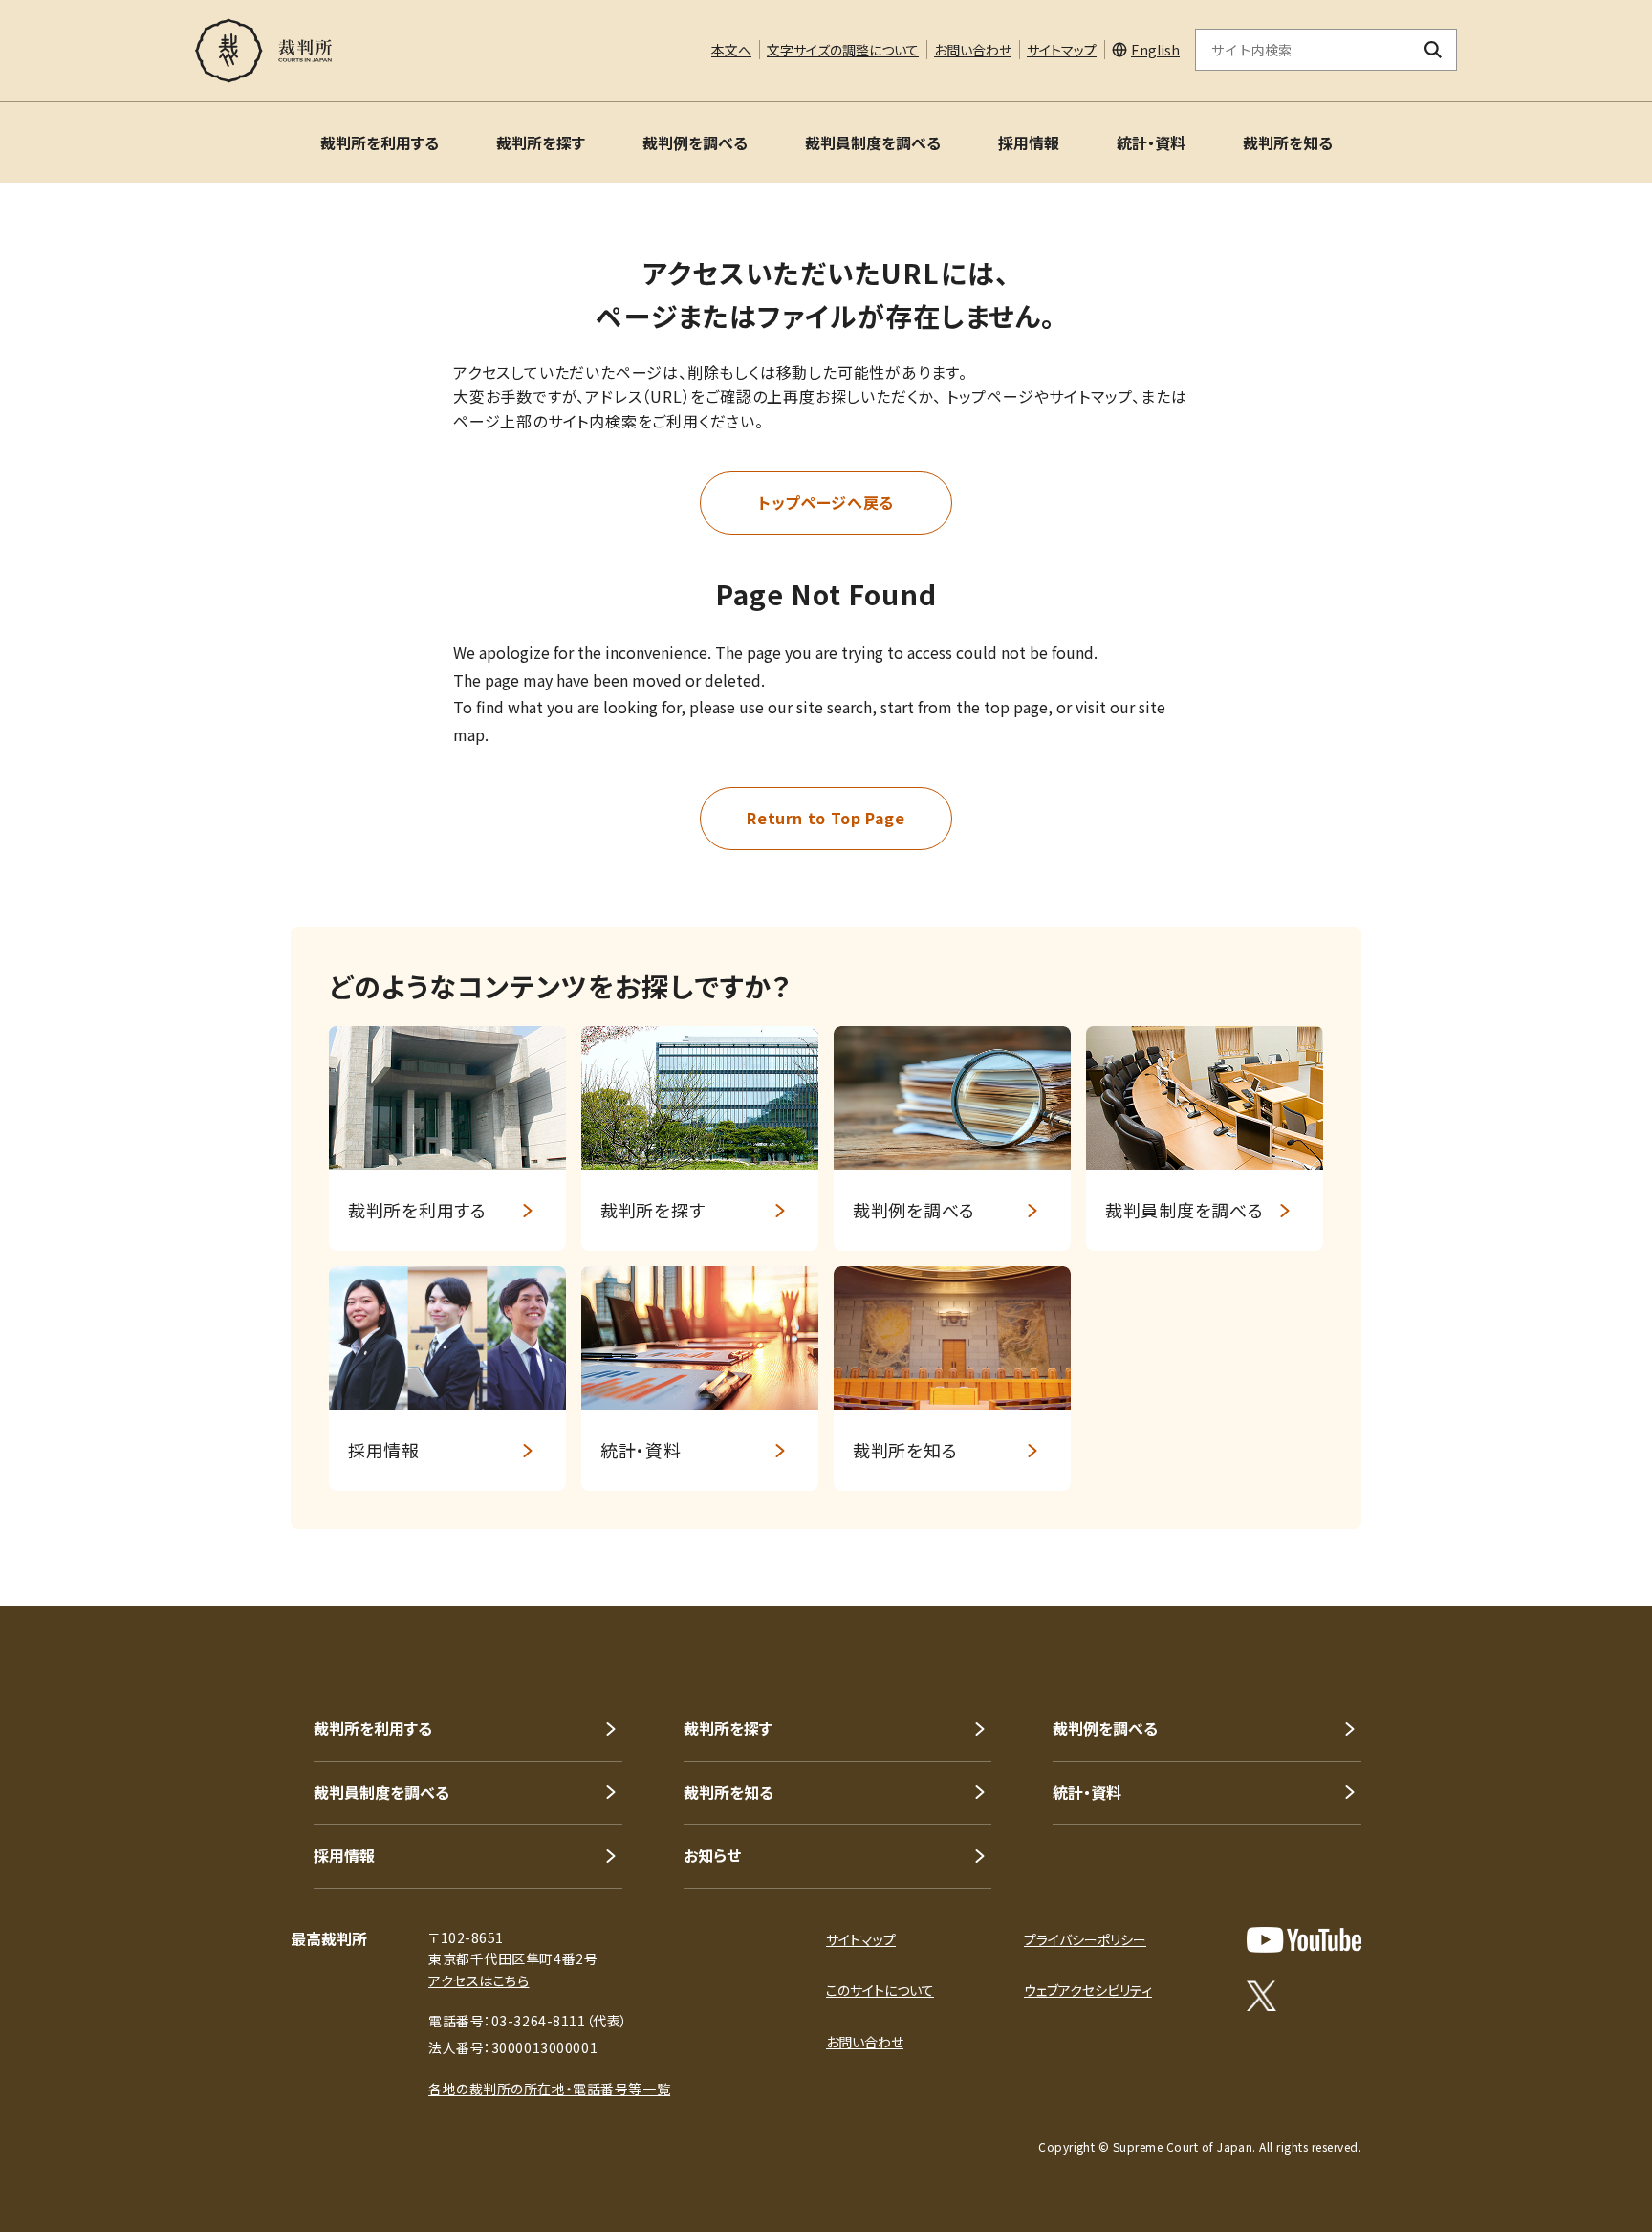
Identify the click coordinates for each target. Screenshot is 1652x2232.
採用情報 (1029, 142)
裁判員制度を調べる (873, 142)
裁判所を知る (1288, 142)
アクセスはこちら (478, 1980)
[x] (1261, 1996)
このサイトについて (880, 1990)
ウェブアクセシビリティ (1088, 1990)
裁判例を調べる (695, 142)
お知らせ (712, 1855)
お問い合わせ (973, 50)
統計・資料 (1151, 142)
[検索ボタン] (1434, 50)
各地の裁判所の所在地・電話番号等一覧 (549, 2089)
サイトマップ (1062, 50)
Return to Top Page (826, 818)
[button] (1583, 1537)
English (1155, 50)
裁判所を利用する (380, 142)
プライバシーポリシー (1085, 1939)
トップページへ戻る (826, 502)
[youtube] (1304, 1940)
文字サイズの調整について (843, 50)
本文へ (731, 50)
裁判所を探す (541, 142)
